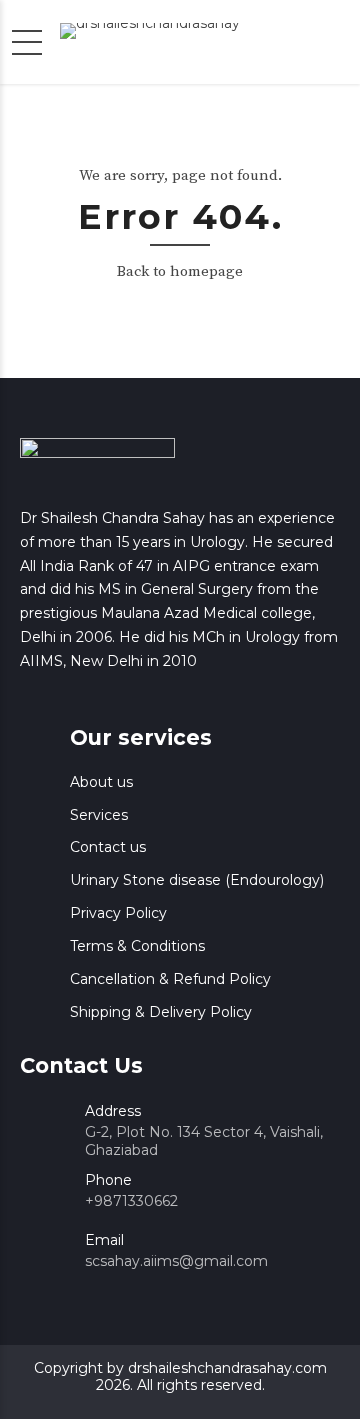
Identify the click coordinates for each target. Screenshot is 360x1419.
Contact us (108, 847)
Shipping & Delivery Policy (161, 1012)
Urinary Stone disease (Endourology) (197, 880)
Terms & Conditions (137, 946)
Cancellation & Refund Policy (170, 979)
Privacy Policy (118, 913)
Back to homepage (180, 271)
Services (99, 815)
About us (101, 782)
